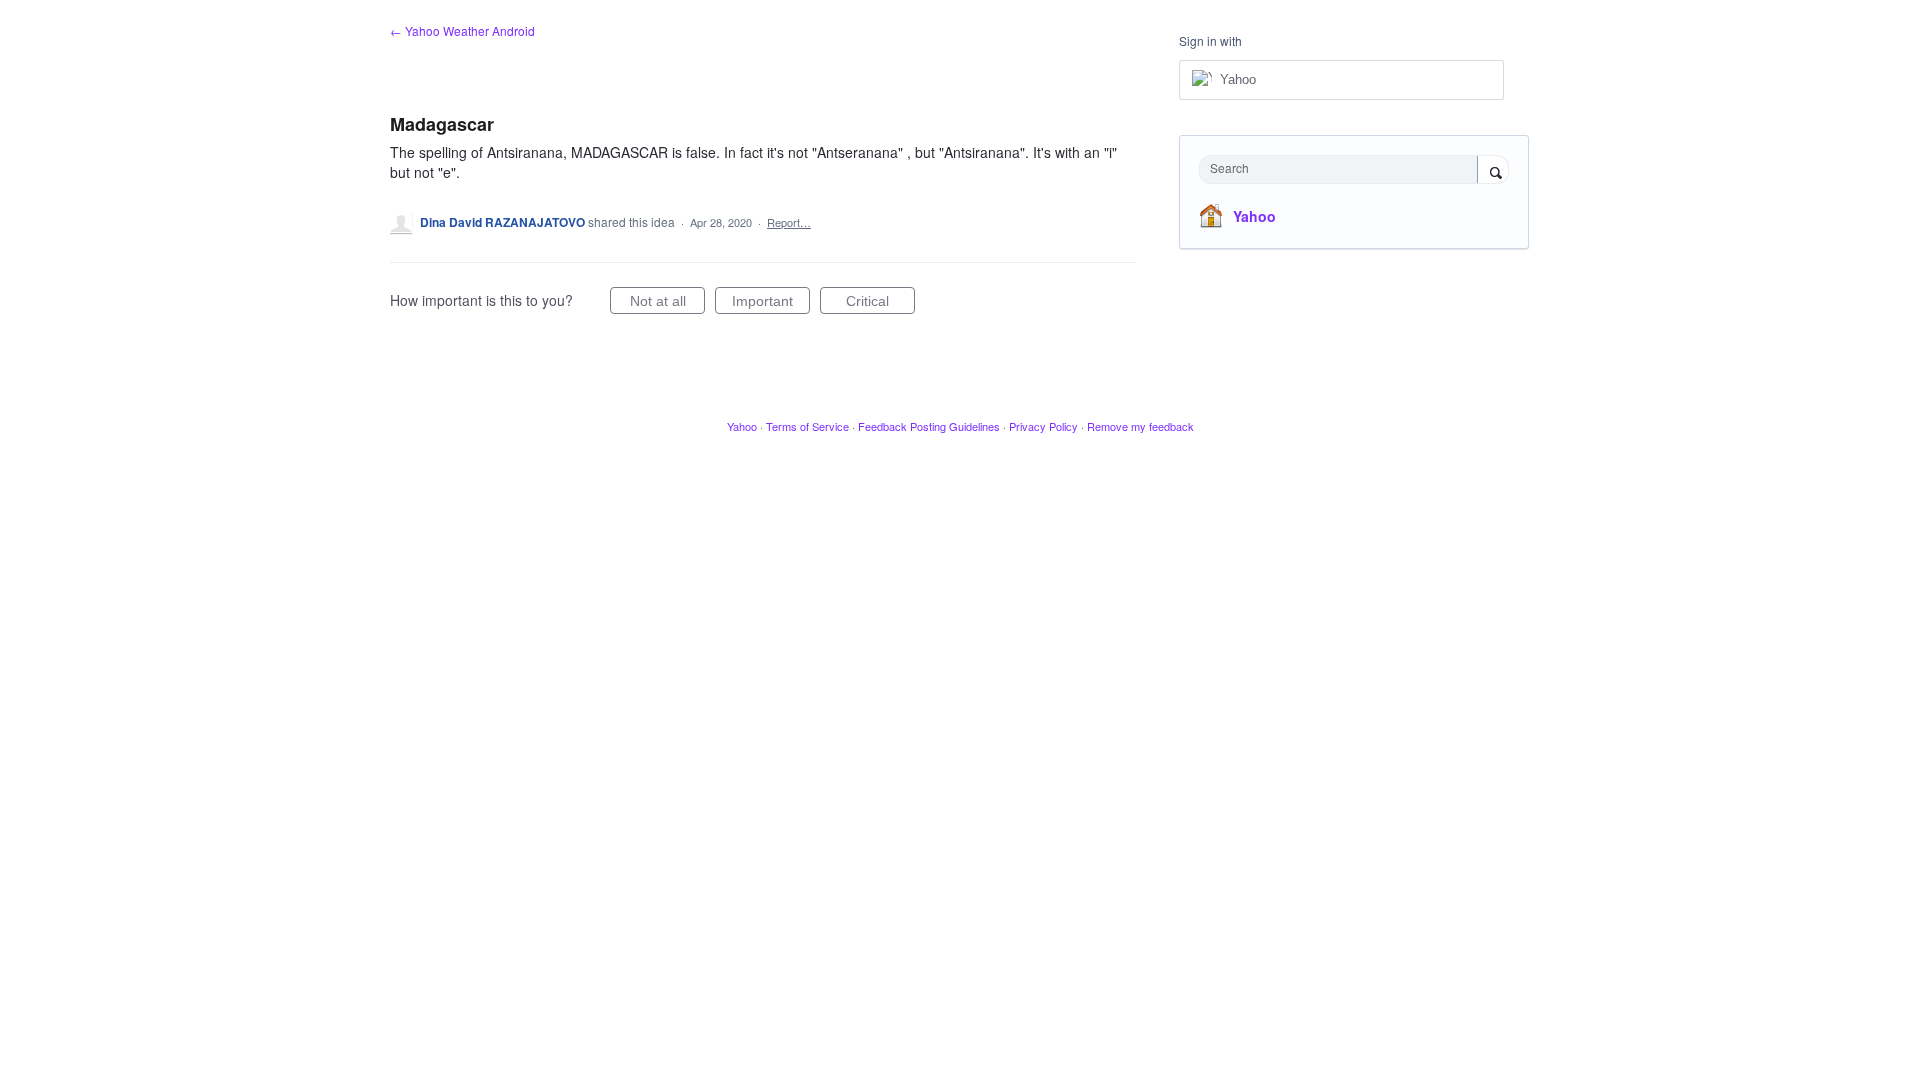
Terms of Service (807, 426)
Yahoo (1254, 216)
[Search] (1493, 171)
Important (771, 303)
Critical (880, 303)
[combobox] (1343, 169)
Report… (789, 222)
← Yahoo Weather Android (462, 30)
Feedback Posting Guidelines (929, 426)
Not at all (667, 303)
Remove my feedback (1140, 426)
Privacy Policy (1043, 426)
